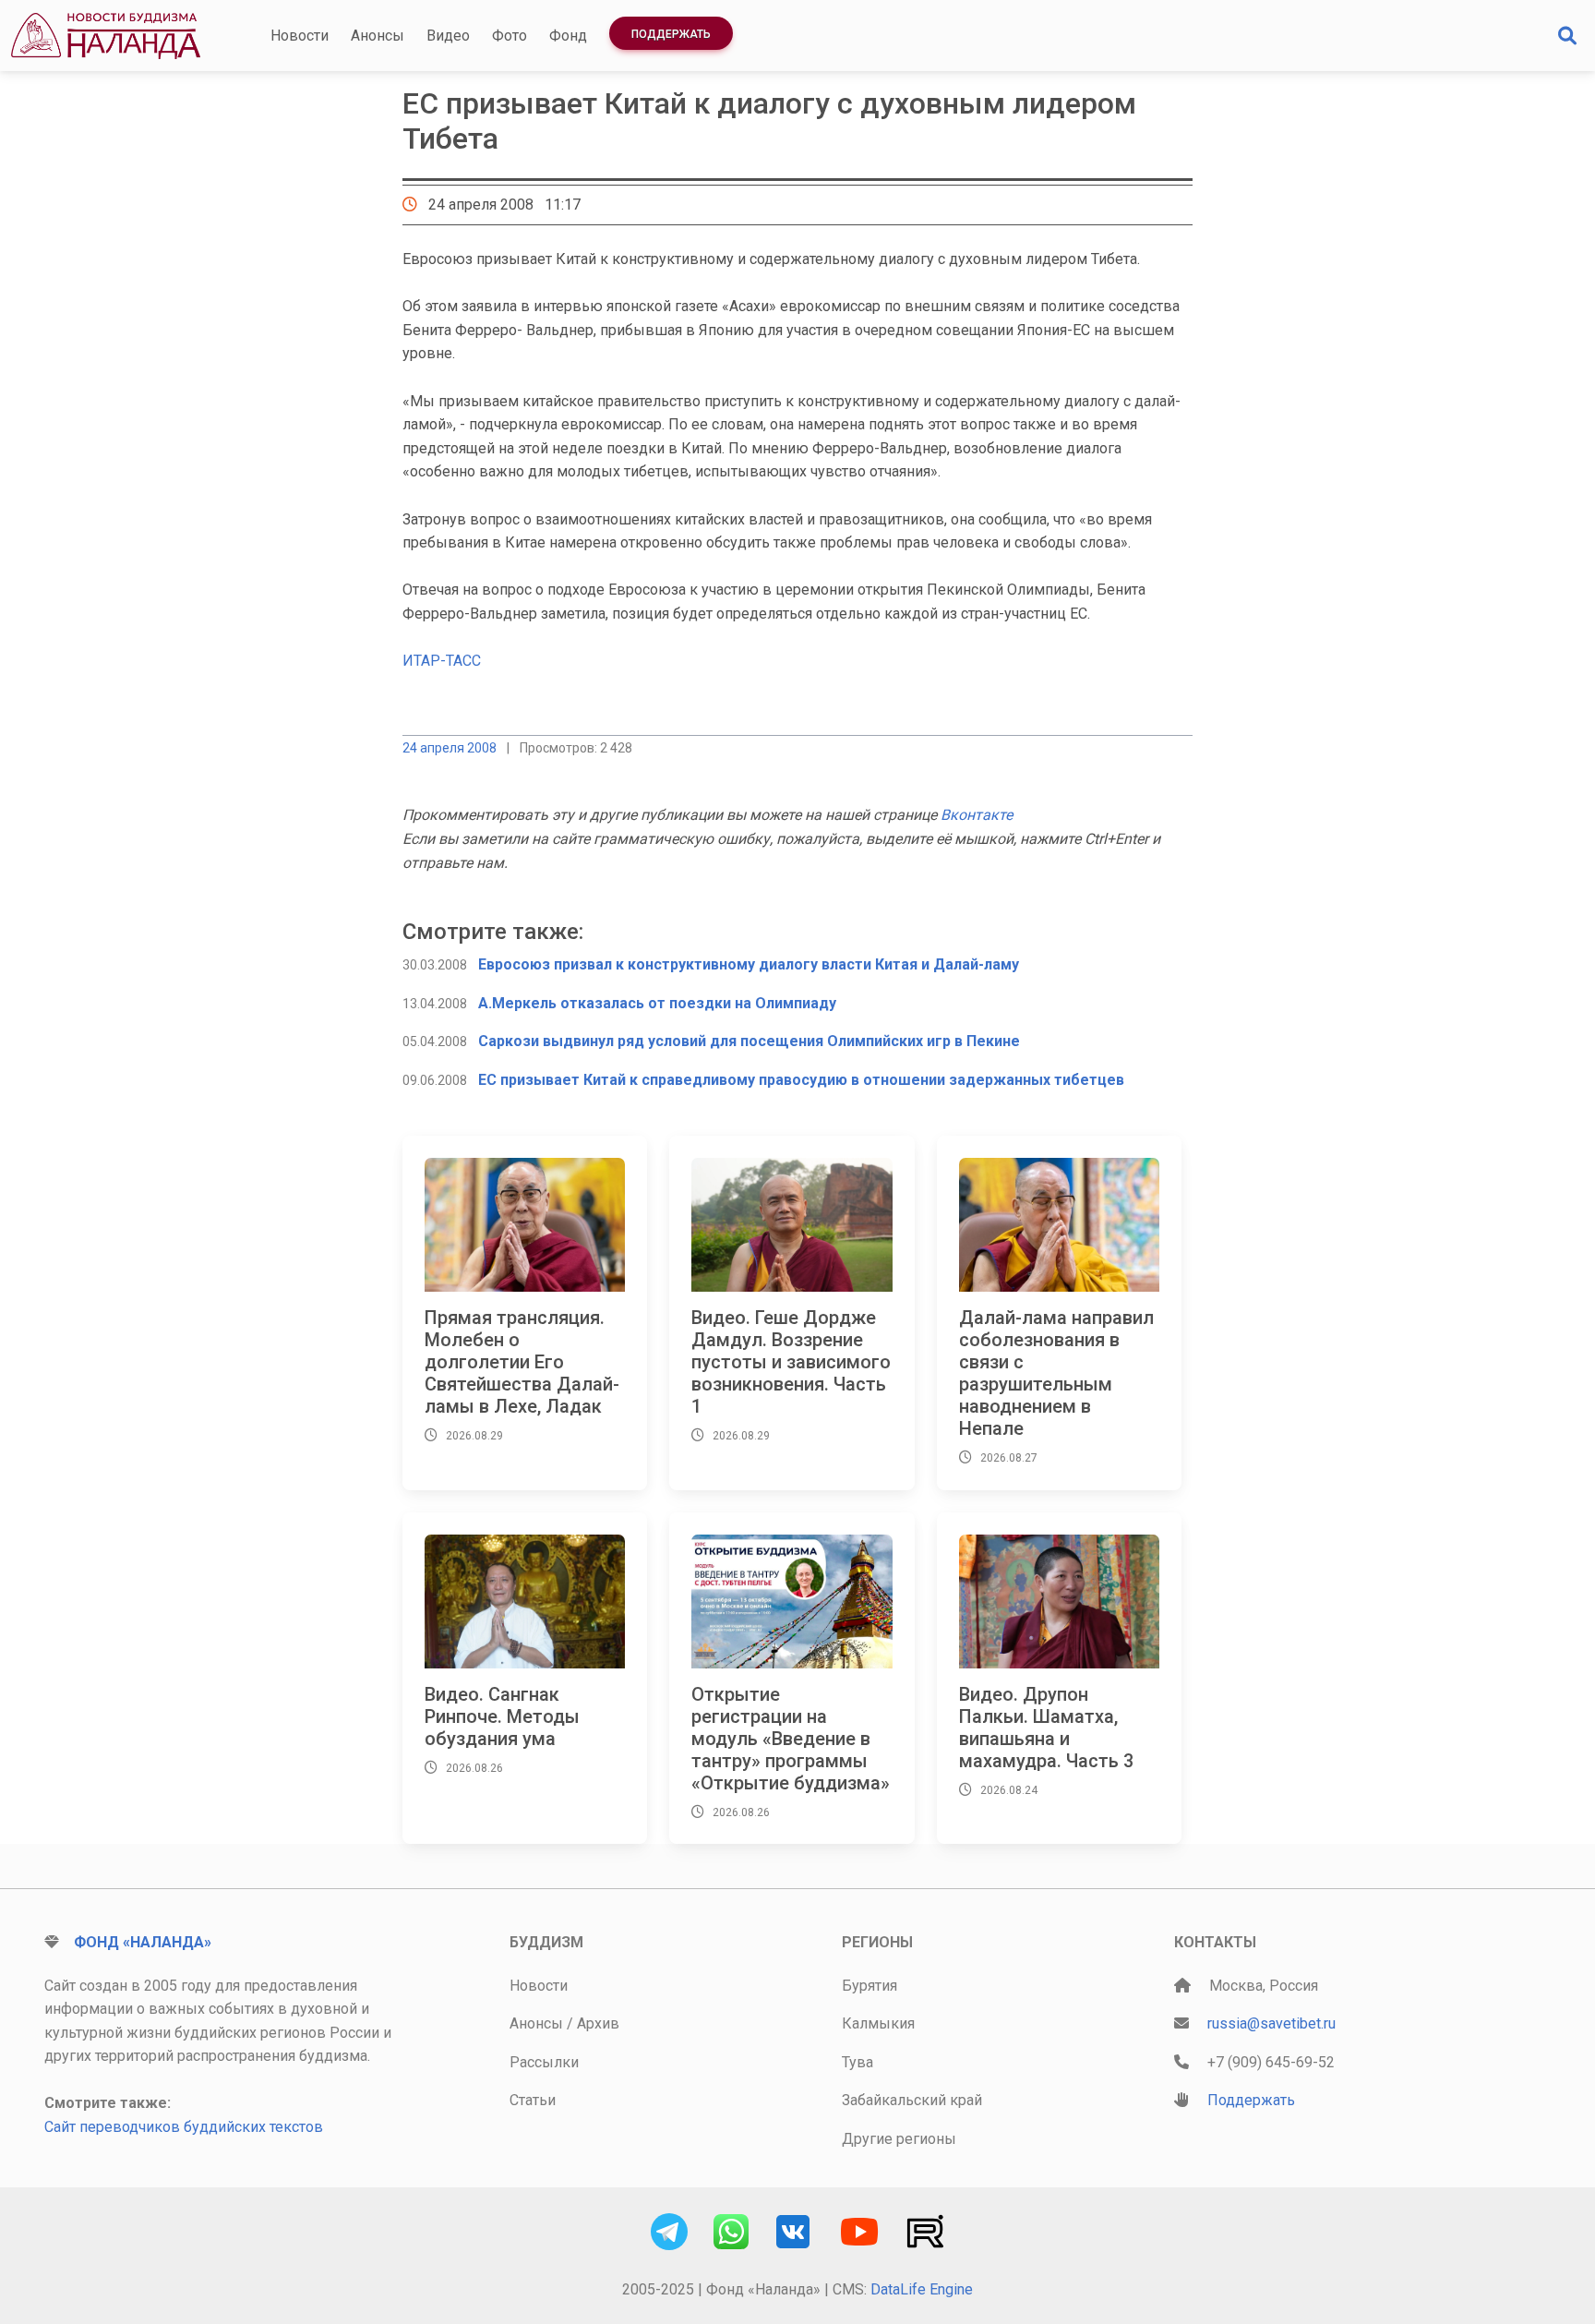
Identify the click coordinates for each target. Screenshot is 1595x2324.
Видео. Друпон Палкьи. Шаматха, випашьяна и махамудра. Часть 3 (1046, 1728)
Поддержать (671, 34)
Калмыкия (878, 2023)
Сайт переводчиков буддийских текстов (184, 2127)
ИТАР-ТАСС (442, 661)
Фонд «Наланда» (143, 1942)
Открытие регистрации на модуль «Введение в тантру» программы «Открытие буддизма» (791, 1739)
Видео (448, 36)
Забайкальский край (912, 2100)
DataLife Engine (922, 2289)
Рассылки (544, 2062)
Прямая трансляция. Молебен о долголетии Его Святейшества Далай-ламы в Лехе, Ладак (522, 1362)
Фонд (568, 36)
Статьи (533, 2100)
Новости (300, 36)
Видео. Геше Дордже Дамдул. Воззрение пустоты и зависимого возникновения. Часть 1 (791, 1362)
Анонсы (378, 36)
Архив (598, 2023)
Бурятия (869, 1986)
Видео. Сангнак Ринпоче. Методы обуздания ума (502, 1716)
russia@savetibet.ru (1271, 2023)
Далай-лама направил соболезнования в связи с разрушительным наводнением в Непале (1056, 1373)
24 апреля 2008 (450, 748)
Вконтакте (977, 815)
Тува (857, 2062)
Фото (510, 36)
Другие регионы (899, 2139)
